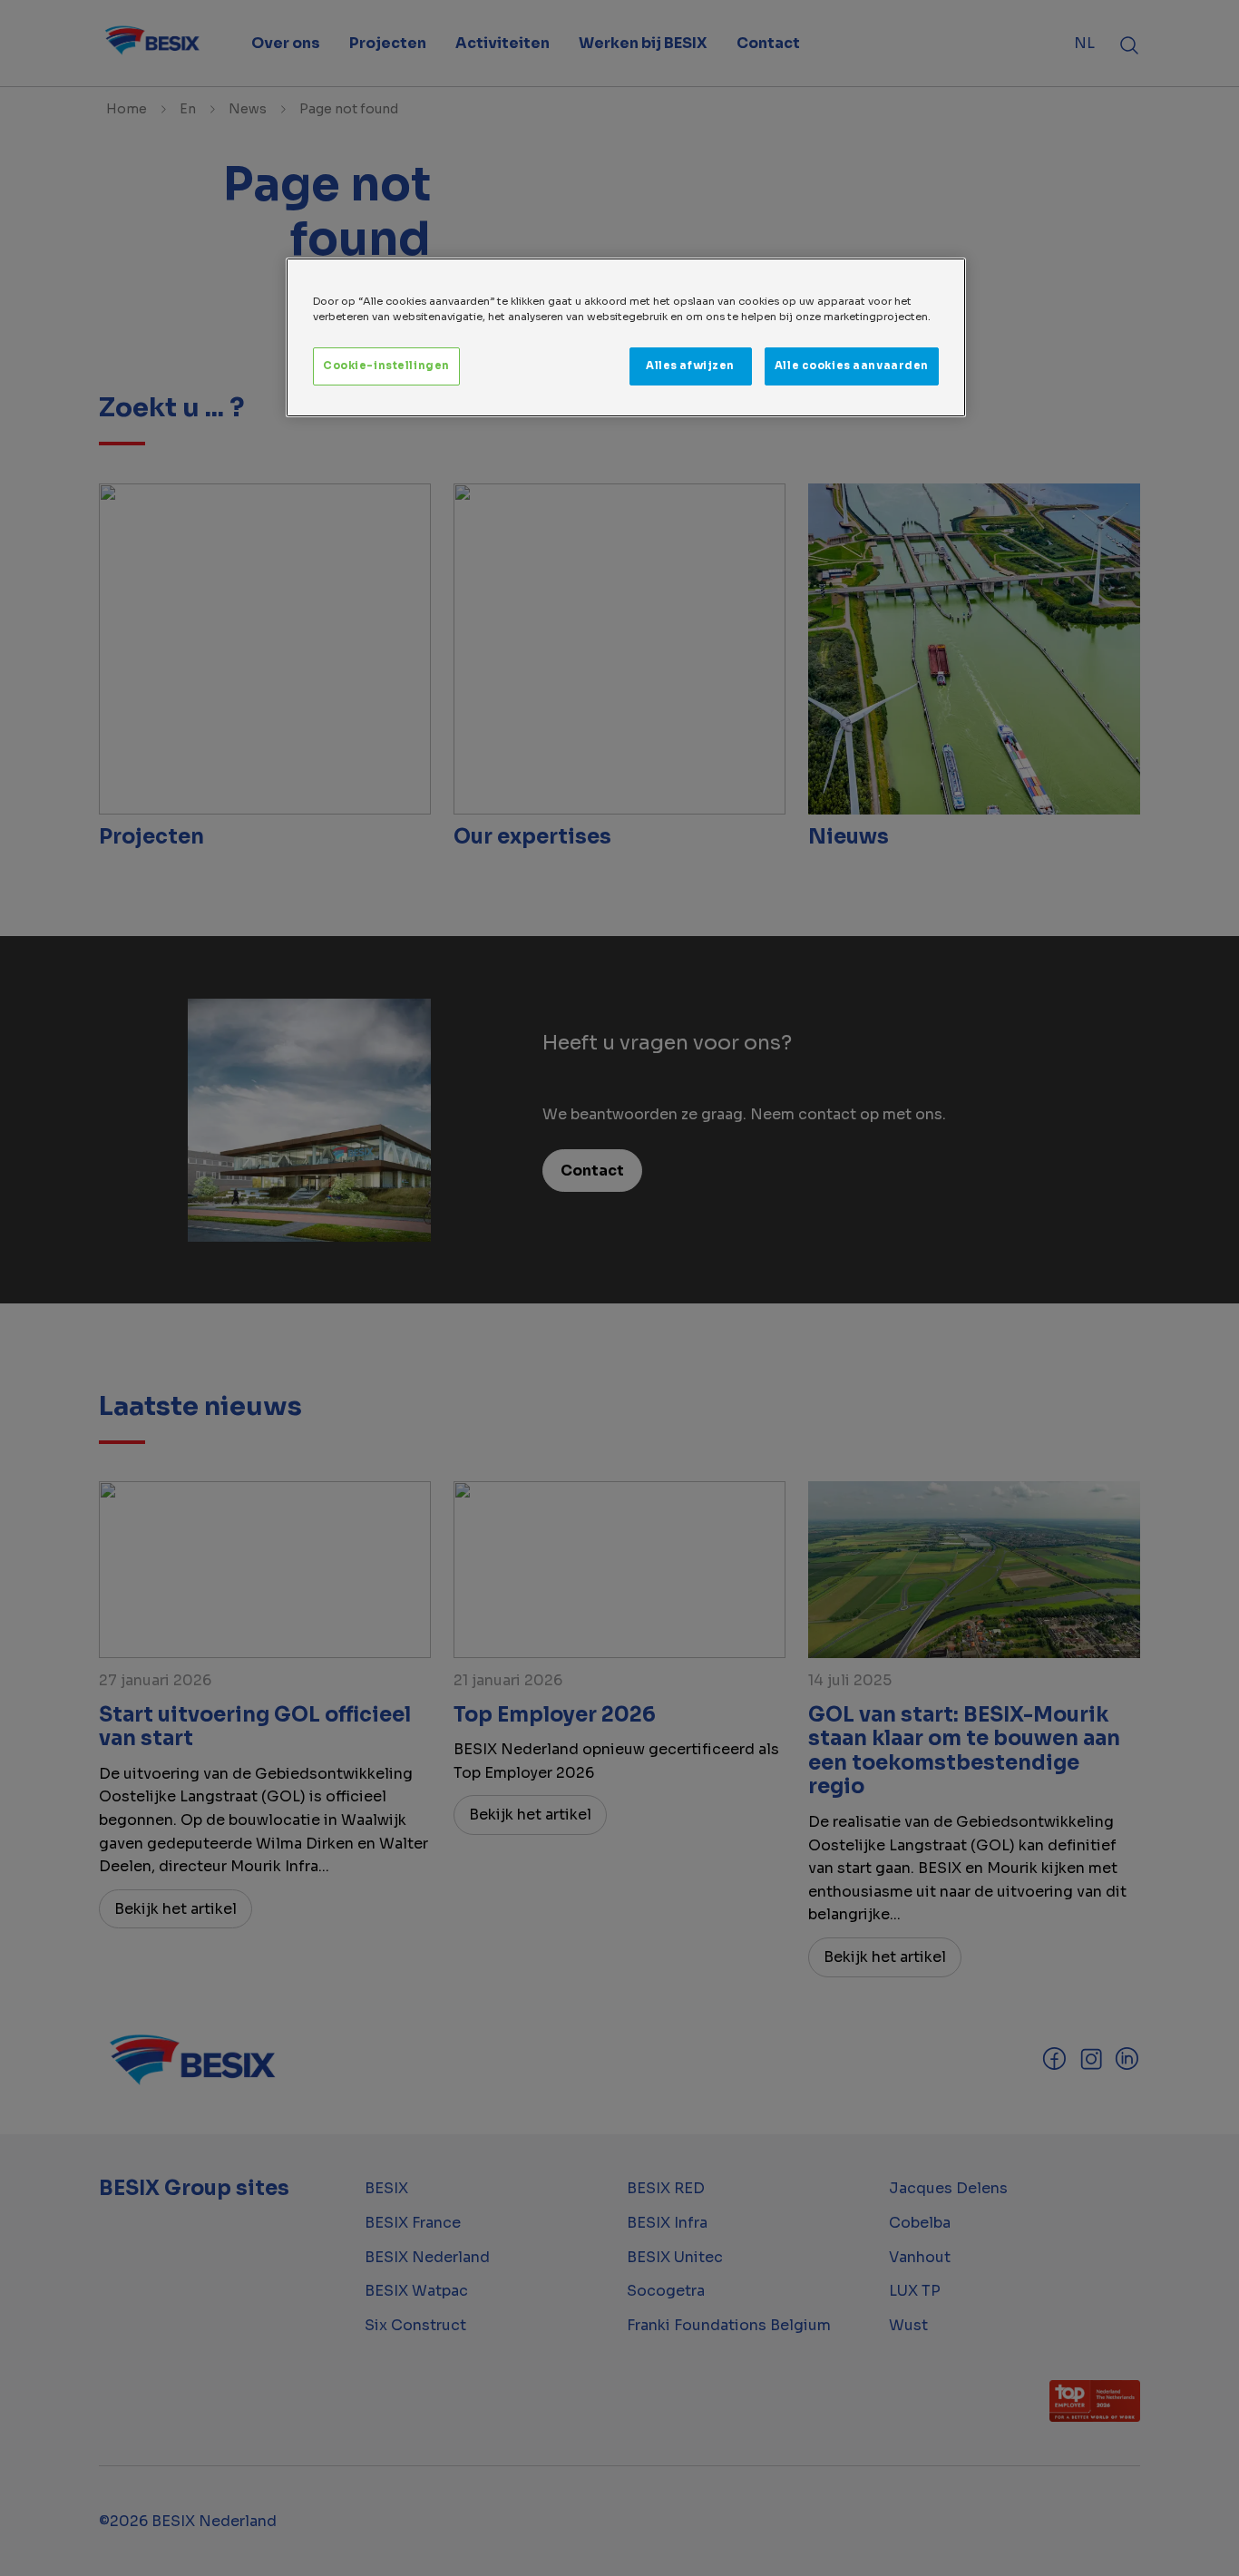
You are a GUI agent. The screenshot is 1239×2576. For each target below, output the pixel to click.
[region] (626, 337)
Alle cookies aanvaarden (852, 366)
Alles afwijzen (690, 366)
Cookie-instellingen (386, 366)
